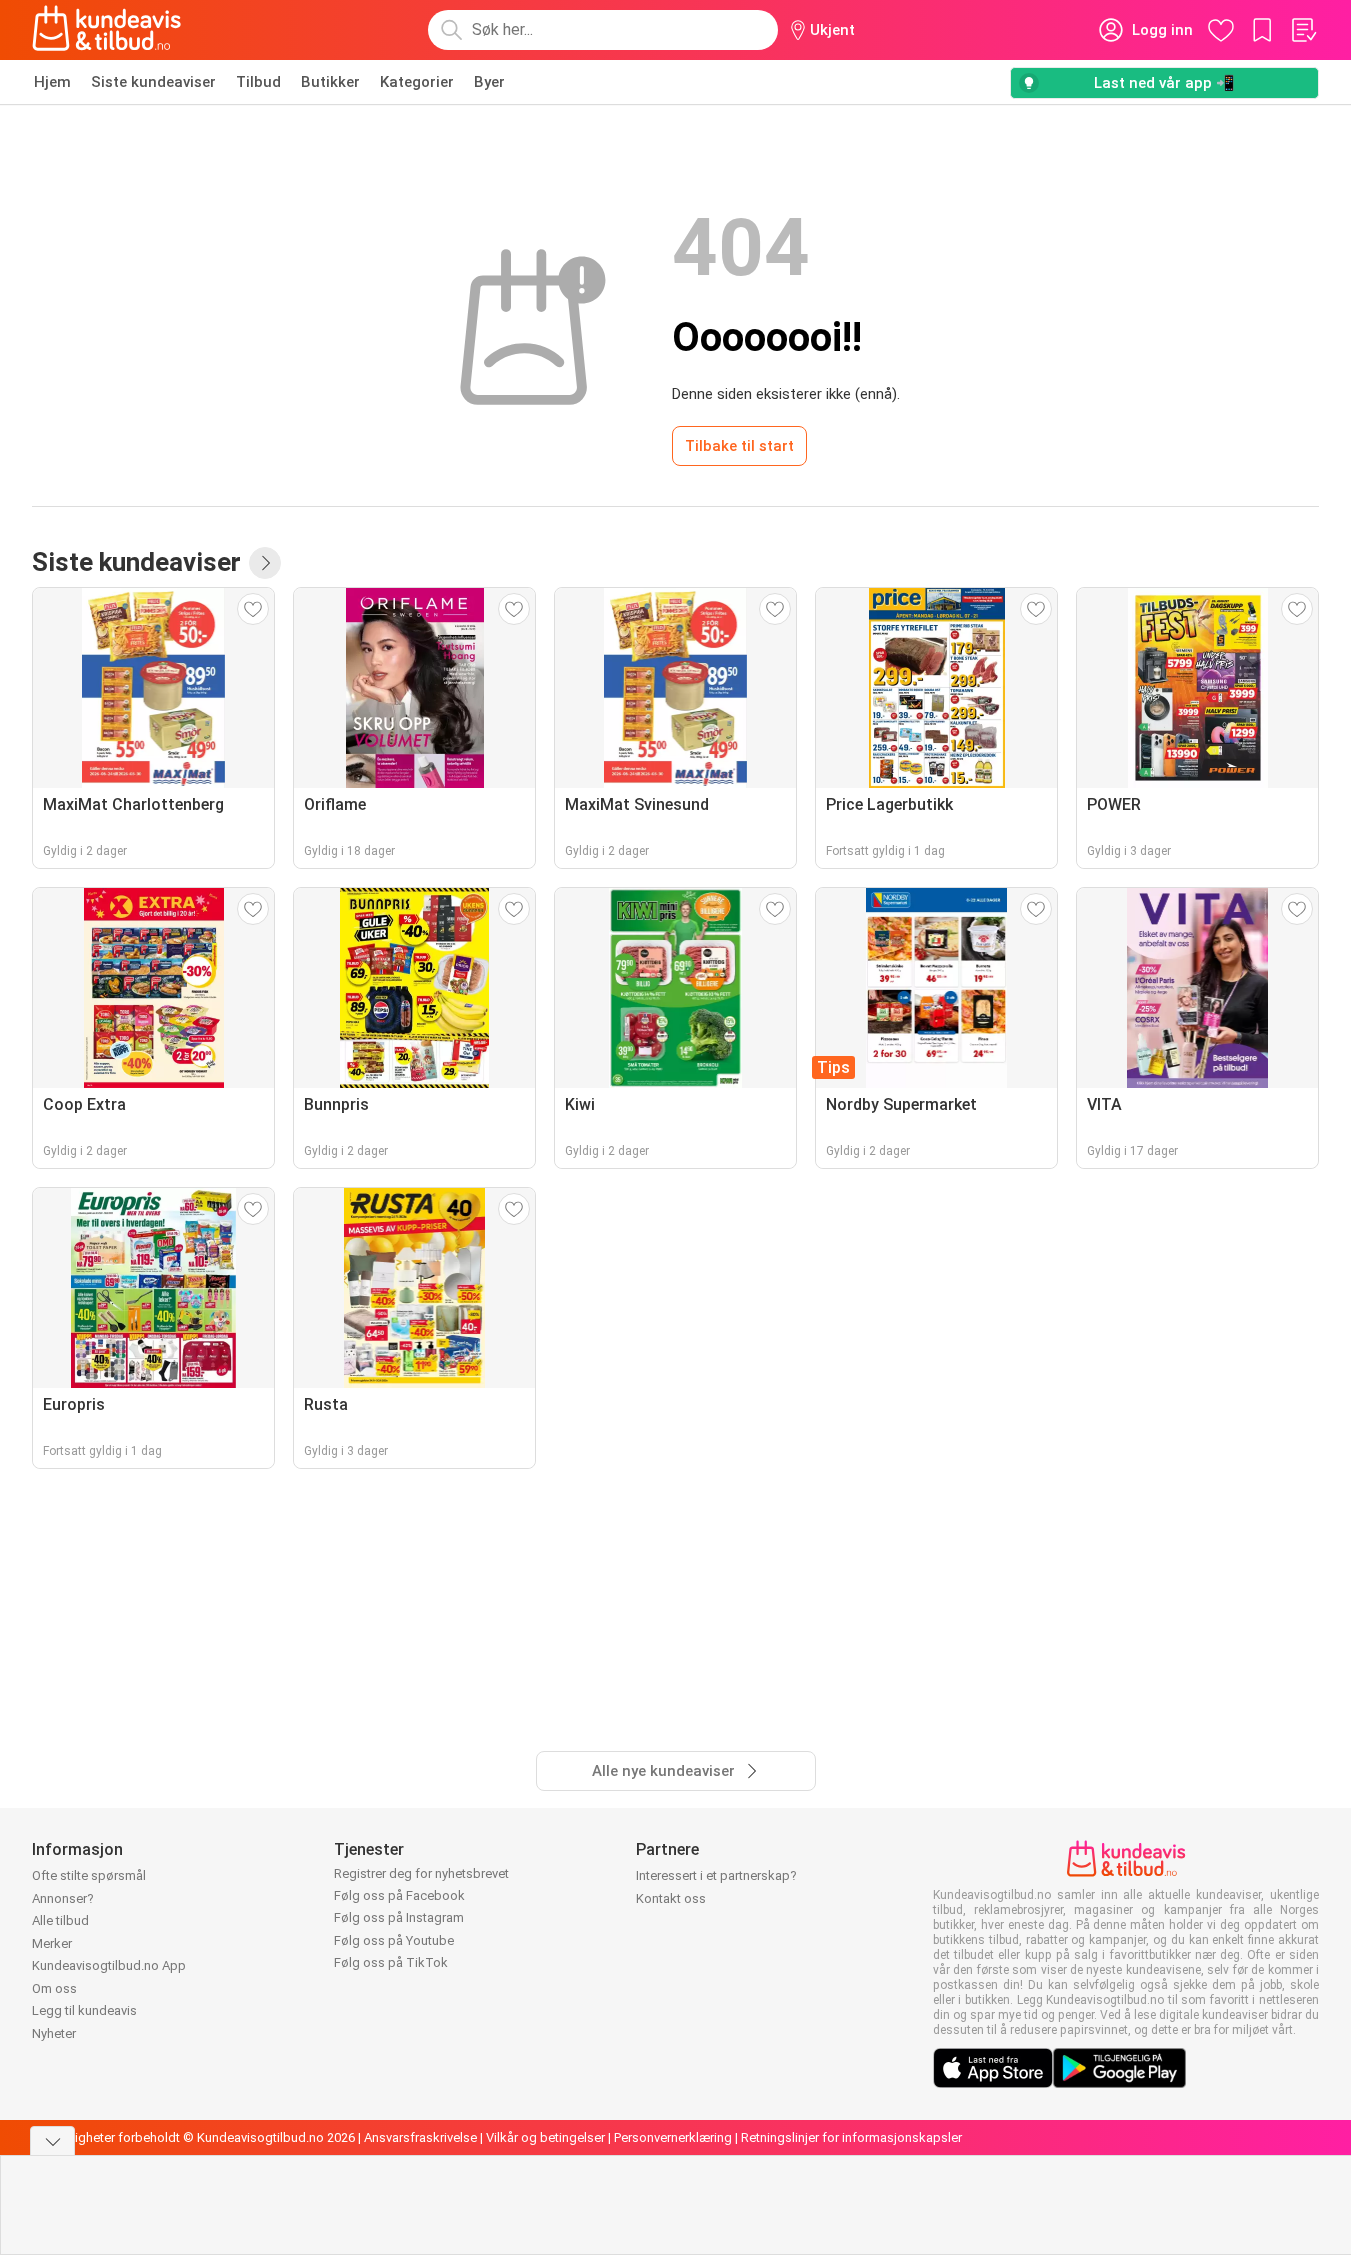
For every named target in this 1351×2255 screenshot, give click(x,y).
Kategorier (417, 82)
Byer (489, 82)
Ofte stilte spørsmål (89, 1875)
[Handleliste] (1303, 30)
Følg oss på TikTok (391, 1962)
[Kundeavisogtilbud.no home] (106, 30)
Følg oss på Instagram (399, 1917)
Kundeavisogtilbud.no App (109, 1965)
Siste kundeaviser (153, 82)
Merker (52, 1943)
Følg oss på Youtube (394, 1940)
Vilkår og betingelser (545, 2137)
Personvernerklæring (673, 2137)
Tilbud (258, 82)
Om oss (54, 1988)
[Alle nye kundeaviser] (265, 563)
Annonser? (63, 1898)
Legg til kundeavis (84, 2010)
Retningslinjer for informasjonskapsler (851, 2137)
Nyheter (54, 2033)
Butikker (330, 82)
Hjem (52, 82)
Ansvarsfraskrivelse (420, 2137)
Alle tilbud (60, 1920)
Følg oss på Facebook (399, 1895)
